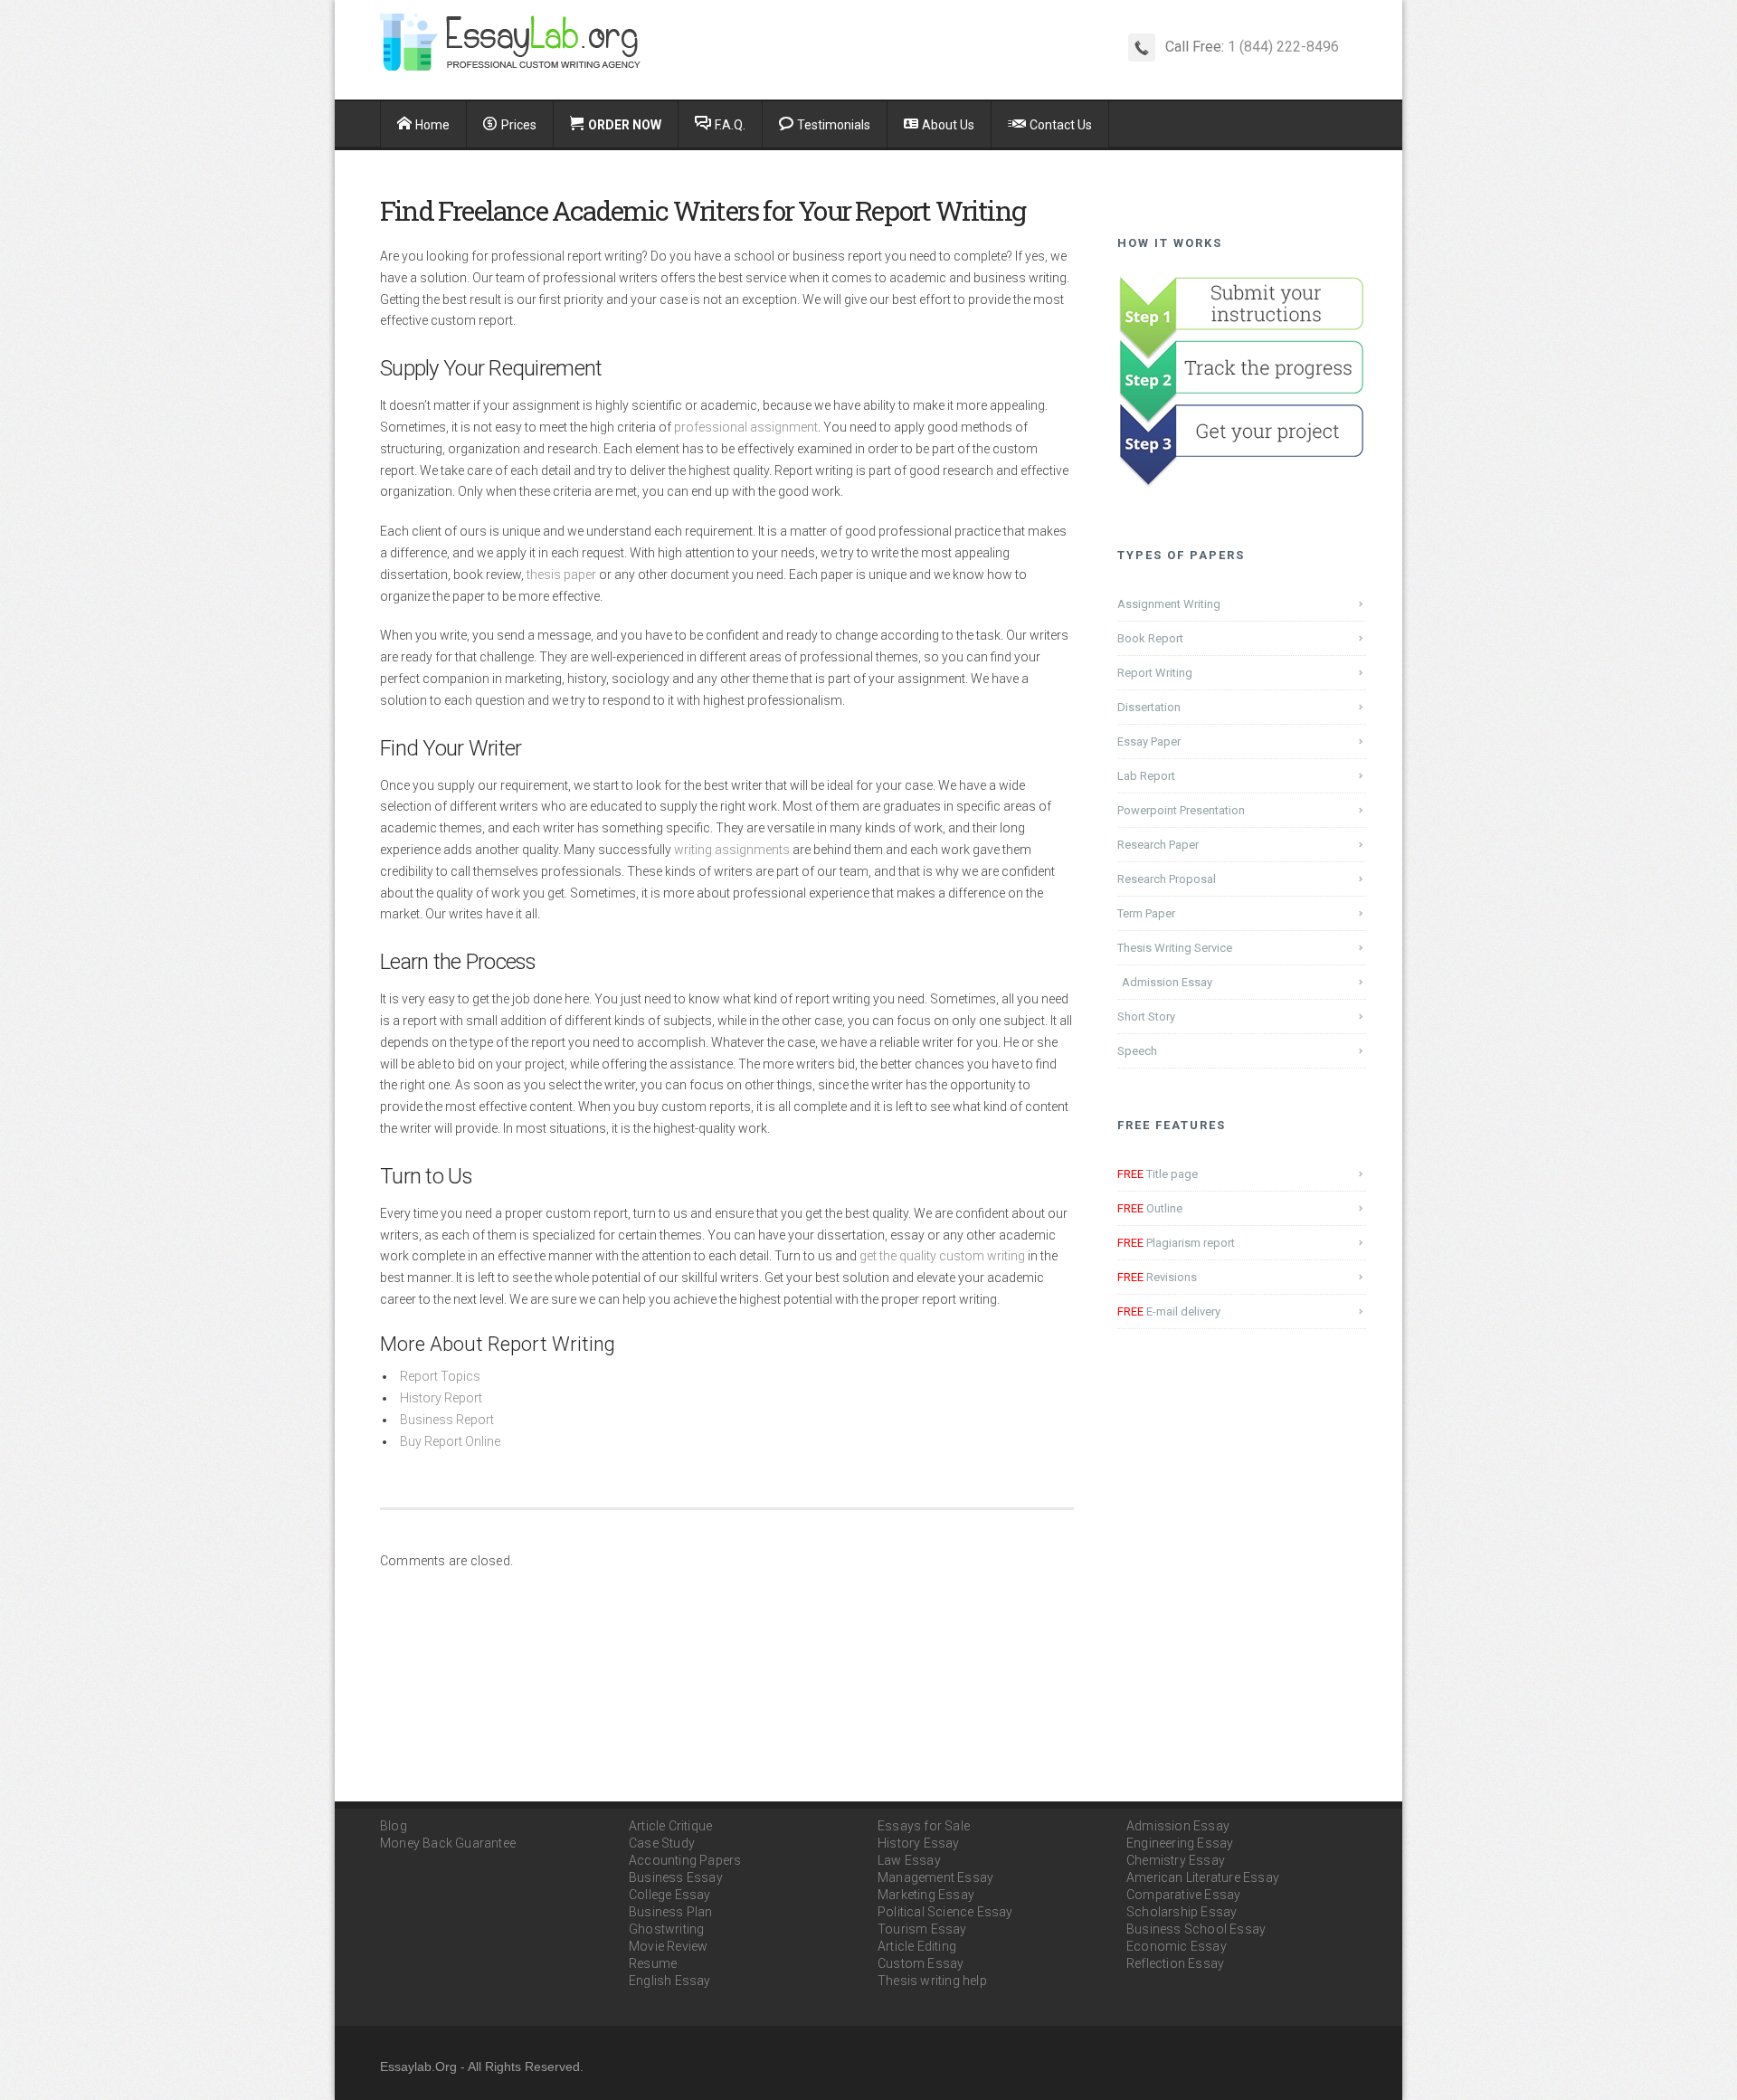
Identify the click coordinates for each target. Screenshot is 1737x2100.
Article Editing (917, 1946)
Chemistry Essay (1176, 1860)
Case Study (662, 1843)
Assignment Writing (1169, 604)
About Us (948, 125)
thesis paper (561, 575)
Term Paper (1146, 913)
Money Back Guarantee (448, 1843)
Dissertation (1149, 707)
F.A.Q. (730, 125)
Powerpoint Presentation (1181, 810)
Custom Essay (921, 1963)
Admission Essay (1167, 982)
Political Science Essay (945, 1912)
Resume (653, 1963)
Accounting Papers (685, 1860)
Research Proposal (1167, 879)
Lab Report (1146, 776)
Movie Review (668, 1946)
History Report (441, 1398)
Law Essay (909, 1860)
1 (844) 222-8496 (1283, 47)
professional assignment (746, 427)
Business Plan (671, 1912)
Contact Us (1061, 125)
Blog (394, 1826)
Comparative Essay (1183, 1895)
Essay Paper (1149, 741)
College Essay (670, 1895)
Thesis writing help (932, 1981)
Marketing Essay (926, 1895)
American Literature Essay (1203, 1877)
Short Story (1146, 1017)
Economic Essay (1177, 1946)
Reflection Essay (1175, 1963)
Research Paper (1158, 845)
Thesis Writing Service (1175, 948)
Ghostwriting (666, 1929)
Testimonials (834, 125)
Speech (1137, 1051)
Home (432, 125)
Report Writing (1155, 673)
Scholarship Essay (1182, 1912)
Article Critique (670, 1826)
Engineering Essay (1180, 1843)
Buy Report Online (450, 1441)
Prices (519, 125)
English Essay (670, 1981)
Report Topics (440, 1376)
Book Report (1150, 638)
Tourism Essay (922, 1929)
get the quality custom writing (942, 1256)
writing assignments (732, 850)
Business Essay (676, 1877)
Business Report (447, 1420)
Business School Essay (1196, 1929)
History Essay (919, 1843)
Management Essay (935, 1877)
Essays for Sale (924, 1826)
